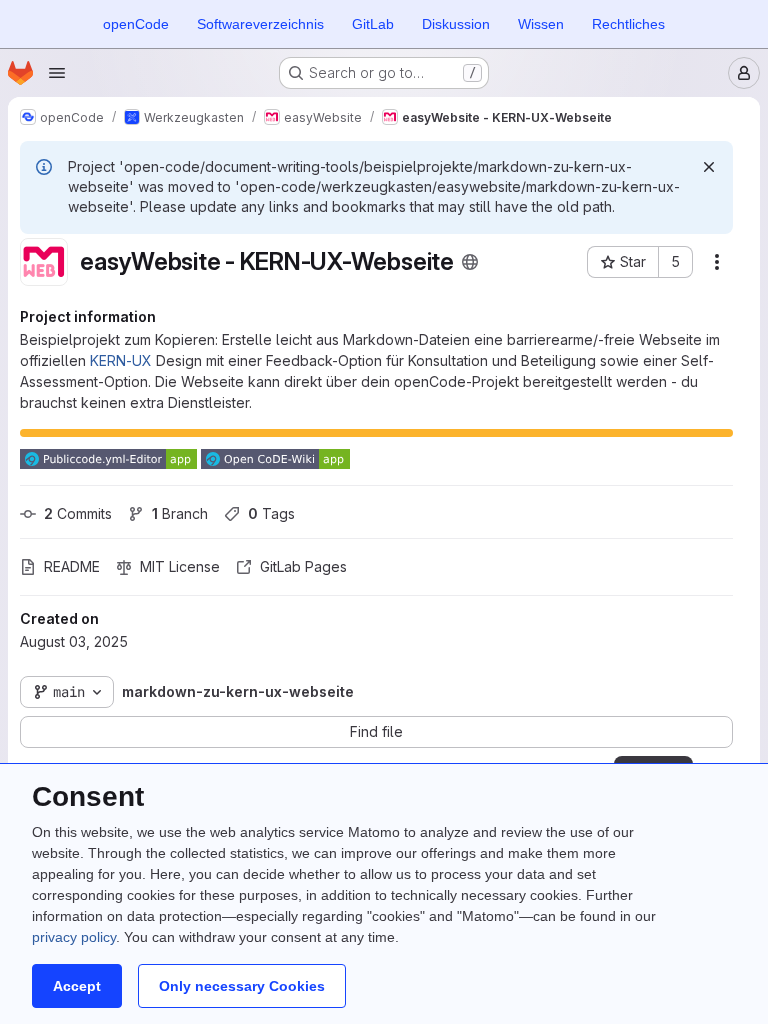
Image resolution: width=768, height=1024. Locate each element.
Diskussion (456, 24)
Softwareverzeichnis (260, 24)
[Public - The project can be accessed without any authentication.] (470, 262)
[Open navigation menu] (57, 73)
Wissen (541, 24)
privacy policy (74, 937)
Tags (271, 513)
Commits (78, 513)
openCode (136, 24)
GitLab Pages (303, 566)
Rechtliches (628, 24)
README (72, 566)
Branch (180, 513)
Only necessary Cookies (242, 986)
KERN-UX (121, 360)
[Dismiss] (709, 167)
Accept (77, 986)
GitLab (373, 24)
